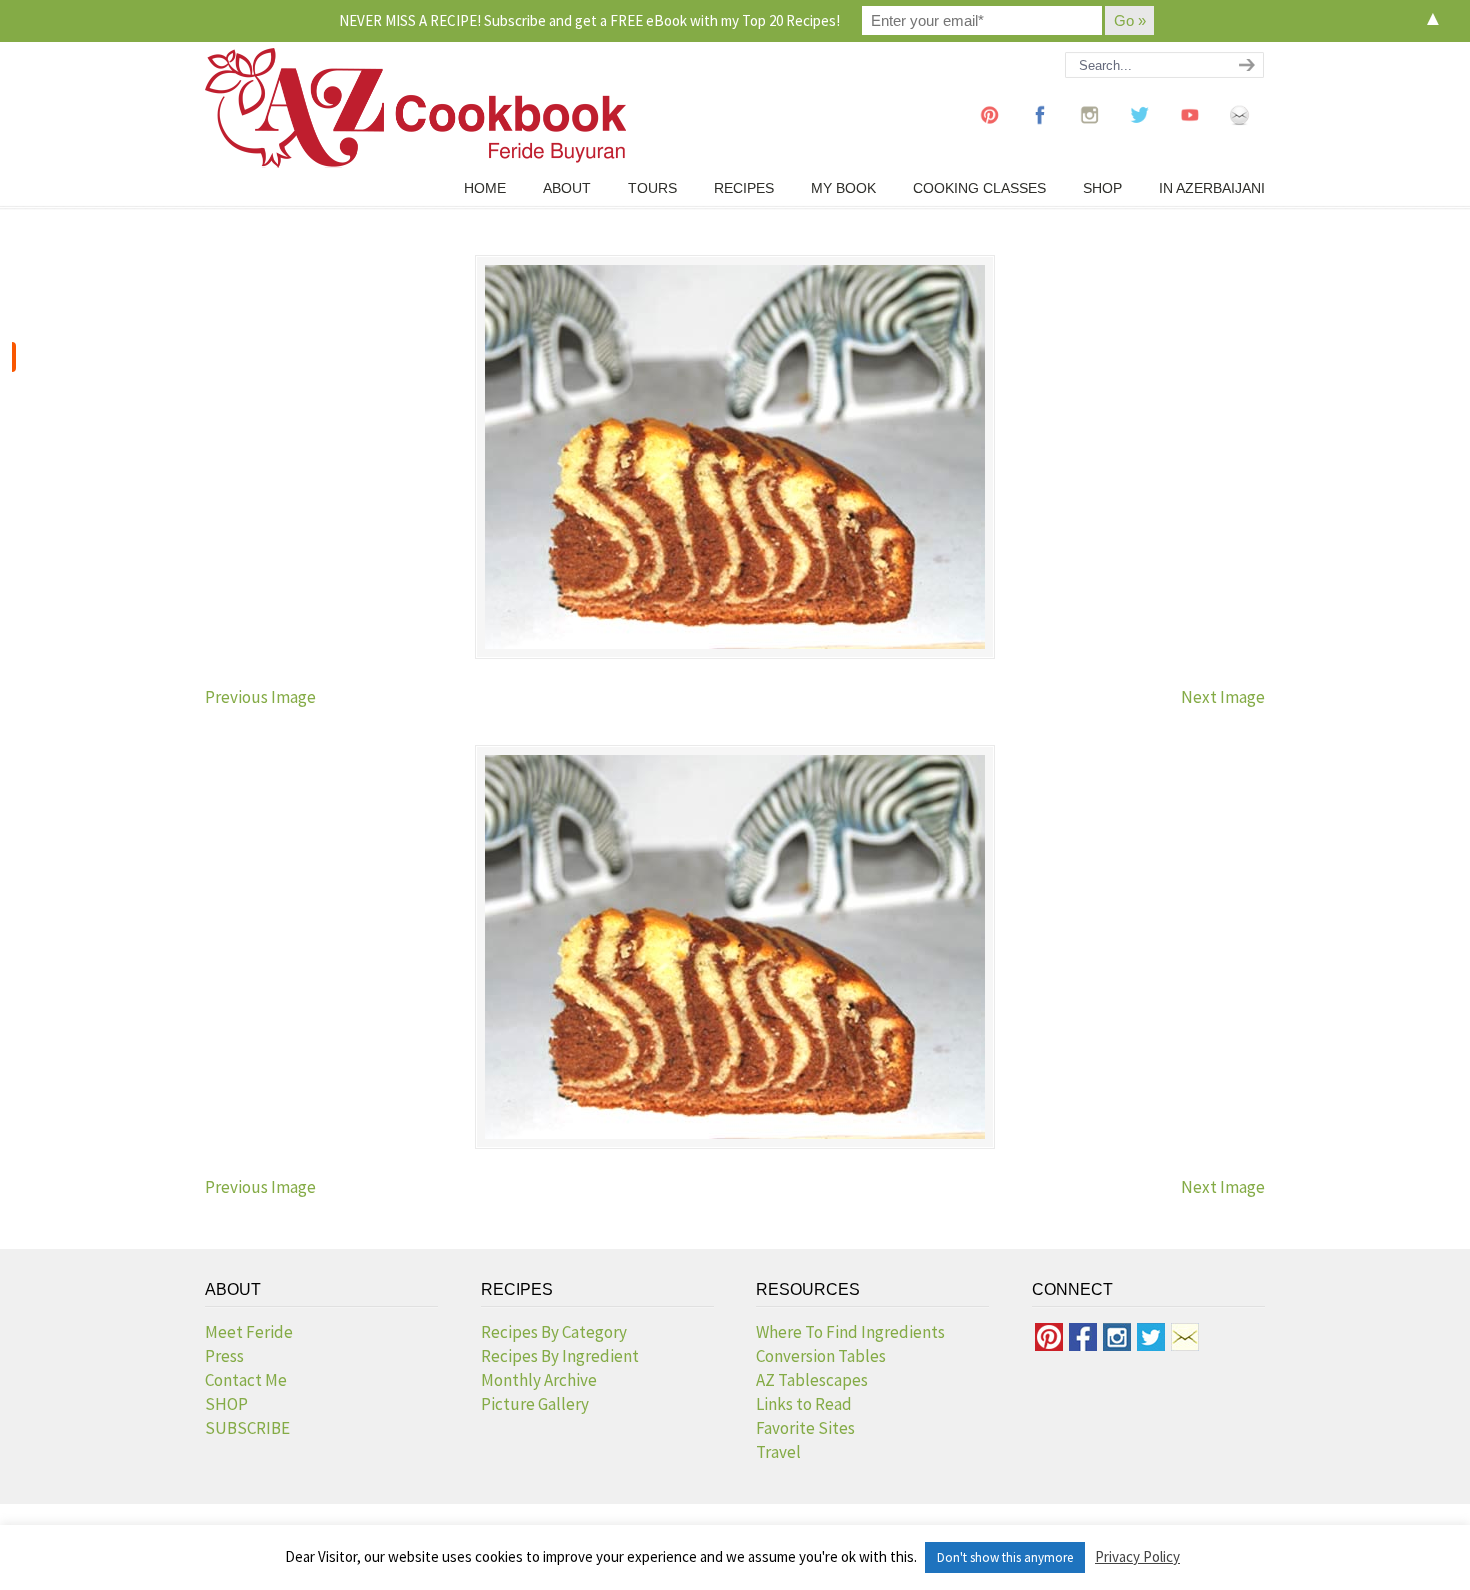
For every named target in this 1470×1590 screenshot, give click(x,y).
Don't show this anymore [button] (1005, 1557)
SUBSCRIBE (247, 1428)
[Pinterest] (990, 134)
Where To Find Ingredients (850, 1332)
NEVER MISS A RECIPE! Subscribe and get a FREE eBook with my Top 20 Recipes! (589, 20)
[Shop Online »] (14, 357)
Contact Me (246, 1380)
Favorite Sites (805, 1428)
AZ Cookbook (415, 108)
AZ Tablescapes (812, 1380)
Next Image (1223, 697)
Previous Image (260, 697)
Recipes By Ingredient (560, 1356)
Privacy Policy (1137, 1556)
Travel (778, 1452)
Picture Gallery (535, 1404)
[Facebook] (1040, 134)
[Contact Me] (1240, 134)
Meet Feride (249, 1332)
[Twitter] (1140, 134)
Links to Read (804, 1404)
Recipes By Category (554, 1332)
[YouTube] (1190, 134)
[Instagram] (1090, 134)
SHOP (226, 1404)
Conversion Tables (821, 1356)
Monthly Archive (539, 1380)
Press (224, 1356)
